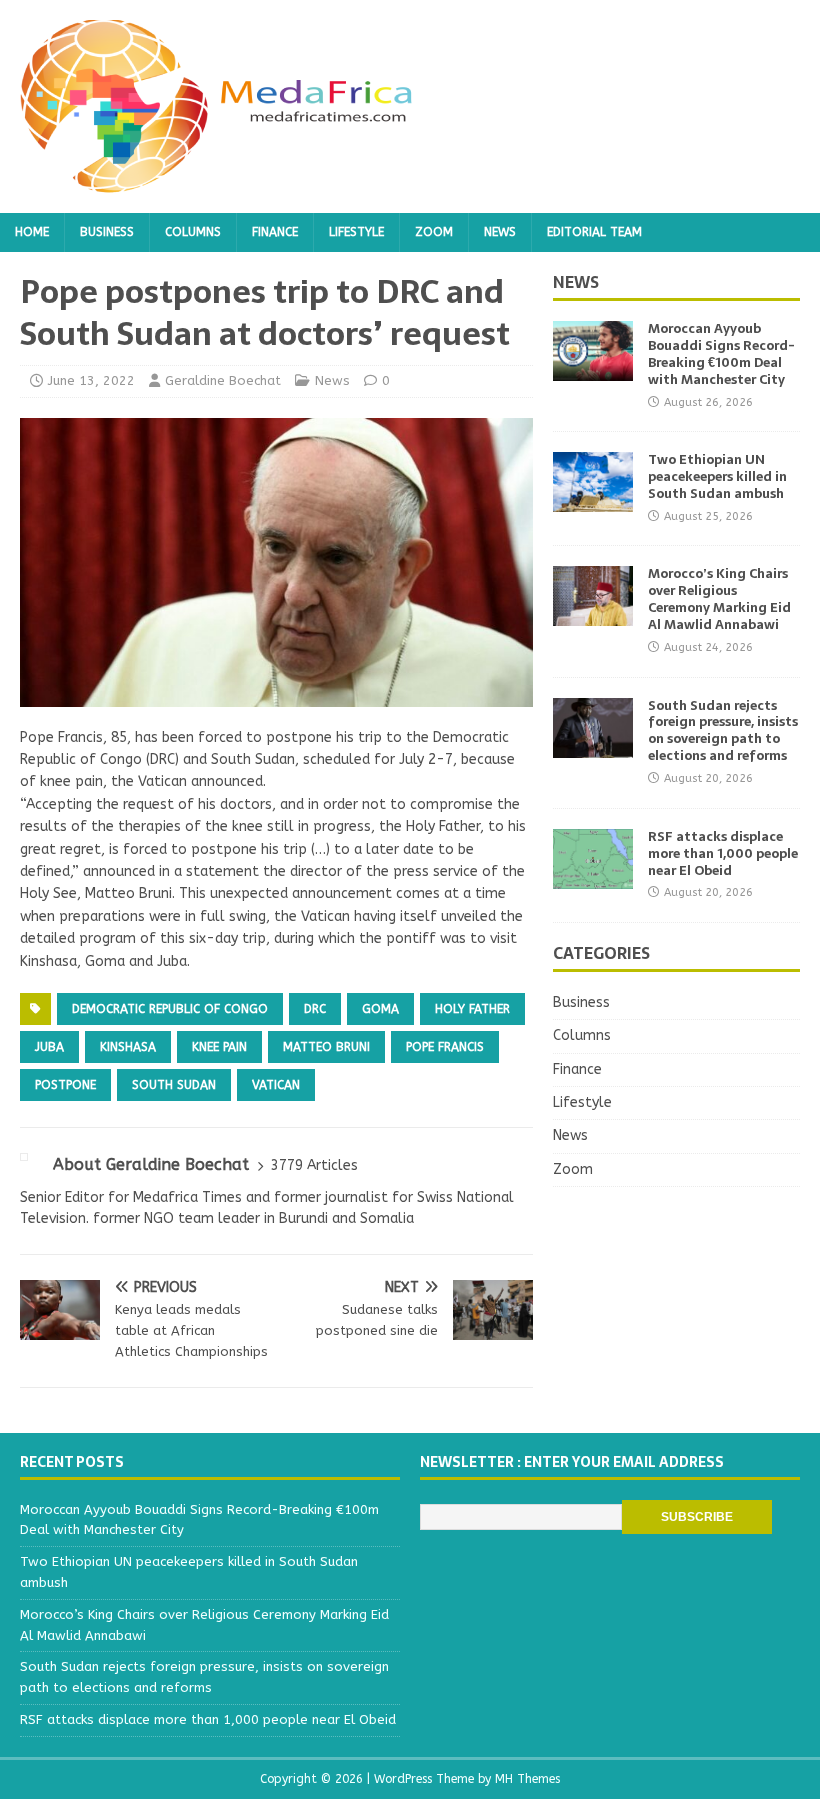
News (500, 232)
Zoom (434, 232)
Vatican (276, 1085)
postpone (65, 1085)
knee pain (219, 1047)
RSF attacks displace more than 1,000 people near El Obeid (723, 853)
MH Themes (527, 1779)
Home (32, 232)
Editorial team (594, 232)
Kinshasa (128, 1047)
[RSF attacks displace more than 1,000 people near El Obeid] (593, 876)
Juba (49, 1047)
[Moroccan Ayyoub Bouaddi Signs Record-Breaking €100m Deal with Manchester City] (593, 369)
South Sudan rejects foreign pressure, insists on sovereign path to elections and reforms (723, 731)
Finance (275, 232)
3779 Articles (314, 1165)
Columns (193, 232)
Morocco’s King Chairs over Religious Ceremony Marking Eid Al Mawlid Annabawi (719, 599)
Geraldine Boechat (223, 380)
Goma (380, 1009)
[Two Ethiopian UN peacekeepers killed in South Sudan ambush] (593, 500)
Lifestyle (356, 232)
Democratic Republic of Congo (170, 1009)
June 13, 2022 (91, 380)
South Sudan (174, 1085)
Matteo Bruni (326, 1047)
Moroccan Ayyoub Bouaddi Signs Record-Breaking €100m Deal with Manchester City (721, 354)
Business (107, 232)
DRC (315, 1009)
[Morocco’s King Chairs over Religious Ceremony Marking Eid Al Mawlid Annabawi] (593, 614)
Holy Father (472, 1009)
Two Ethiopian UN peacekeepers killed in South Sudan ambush (717, 476)
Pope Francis (445, 1047)
